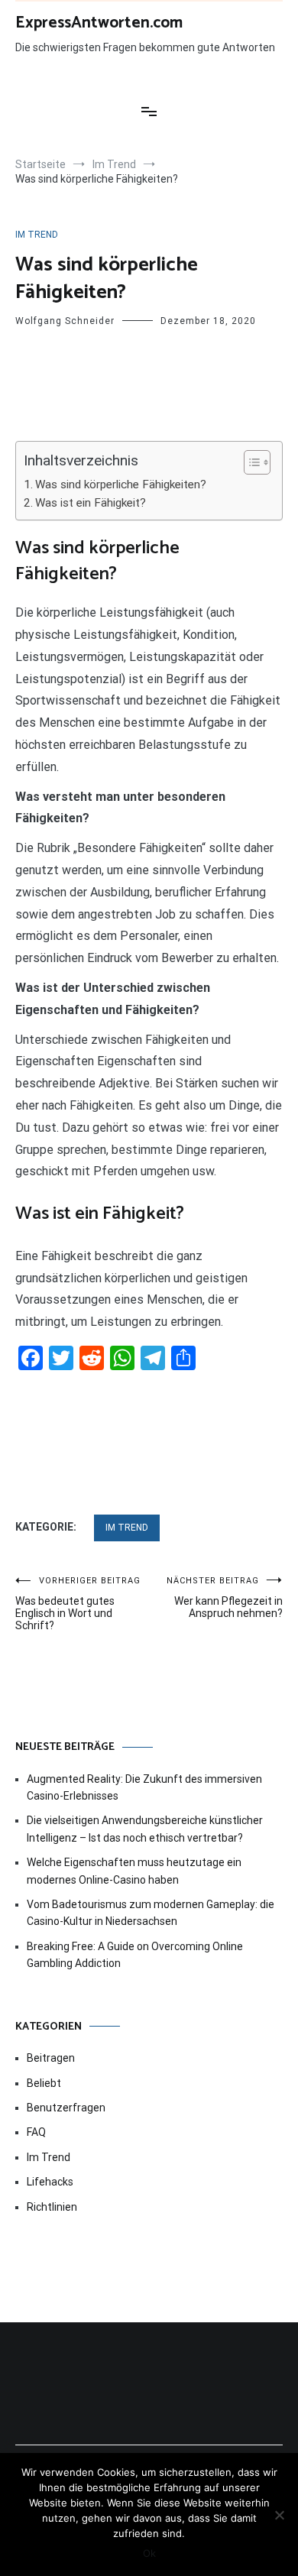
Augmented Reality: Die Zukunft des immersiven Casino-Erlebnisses (144, 1787)
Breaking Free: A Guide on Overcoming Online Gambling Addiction (135, 1955)
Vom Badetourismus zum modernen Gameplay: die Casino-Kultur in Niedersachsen (151, 1913)
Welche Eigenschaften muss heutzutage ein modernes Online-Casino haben (134, 1871)
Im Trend (37, 235)
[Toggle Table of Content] (249, 462)
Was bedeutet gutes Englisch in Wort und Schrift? (78, 1604)
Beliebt (44, 2083)
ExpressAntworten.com (99, 23)
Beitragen (51, 2058)
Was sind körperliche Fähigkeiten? (121, 484)
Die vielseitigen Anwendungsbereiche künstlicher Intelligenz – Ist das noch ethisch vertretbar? (145, 1829)
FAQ (36, 2132)
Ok (149, 2553)
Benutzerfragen (66, 2108)
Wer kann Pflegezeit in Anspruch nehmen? (225, 1597)
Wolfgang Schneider (65, 321)
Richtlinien (52, 2207)
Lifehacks (50, 2182)
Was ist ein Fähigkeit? (91, 503)
